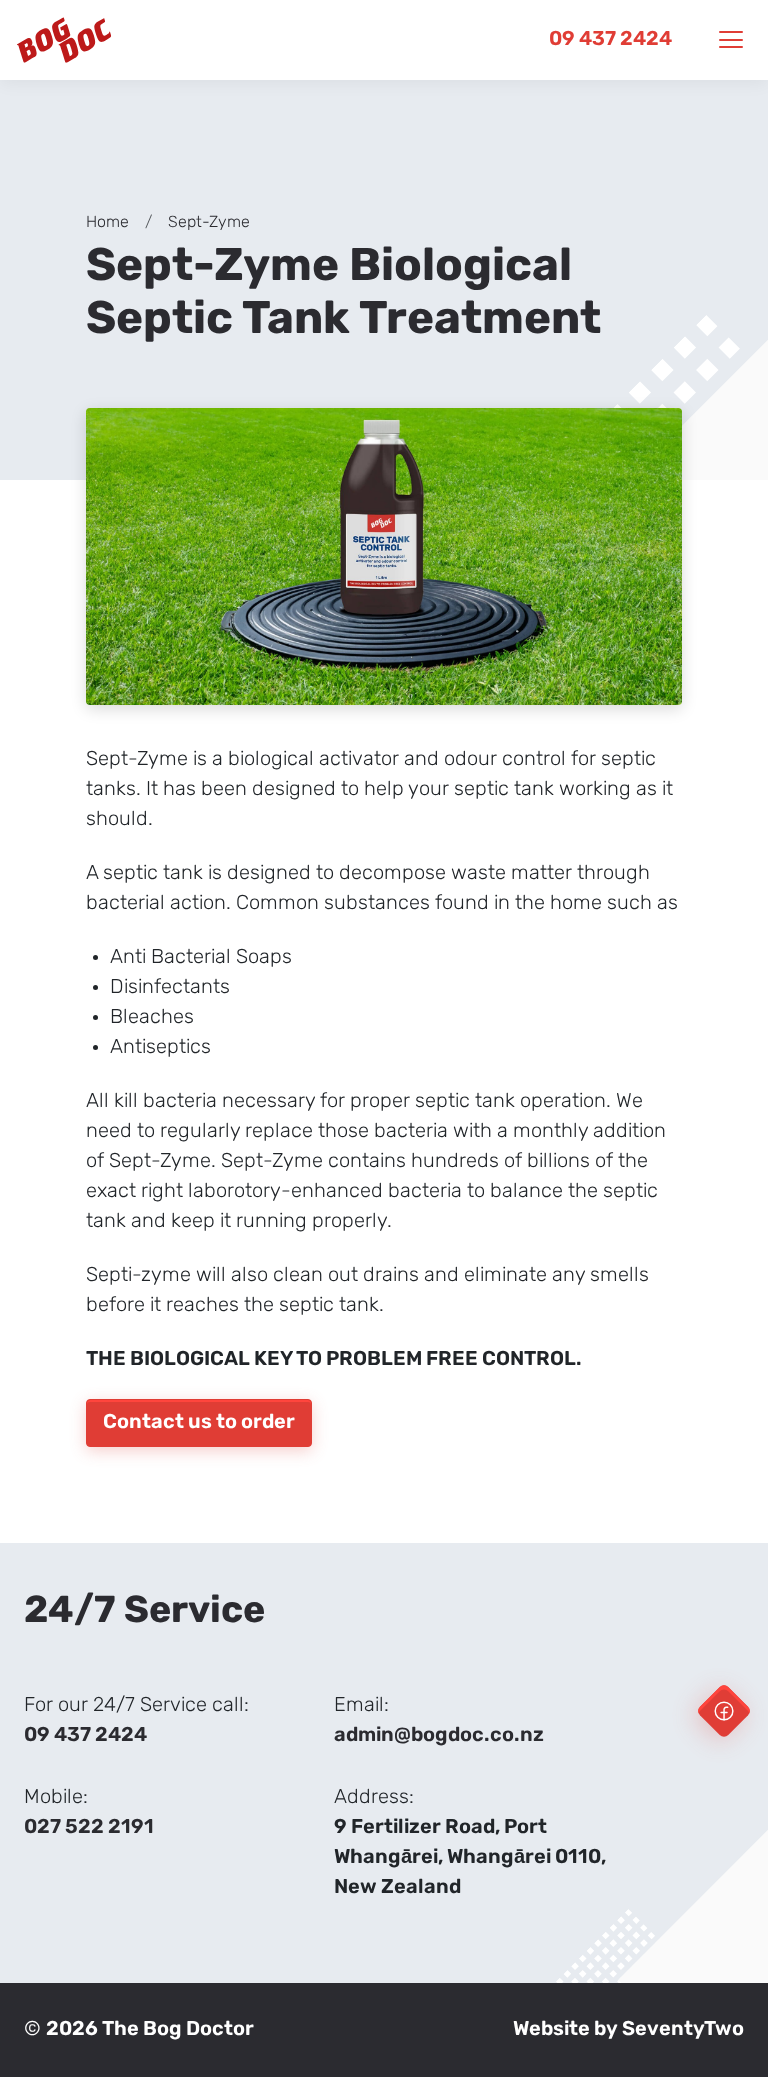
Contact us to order (199, 1423)
